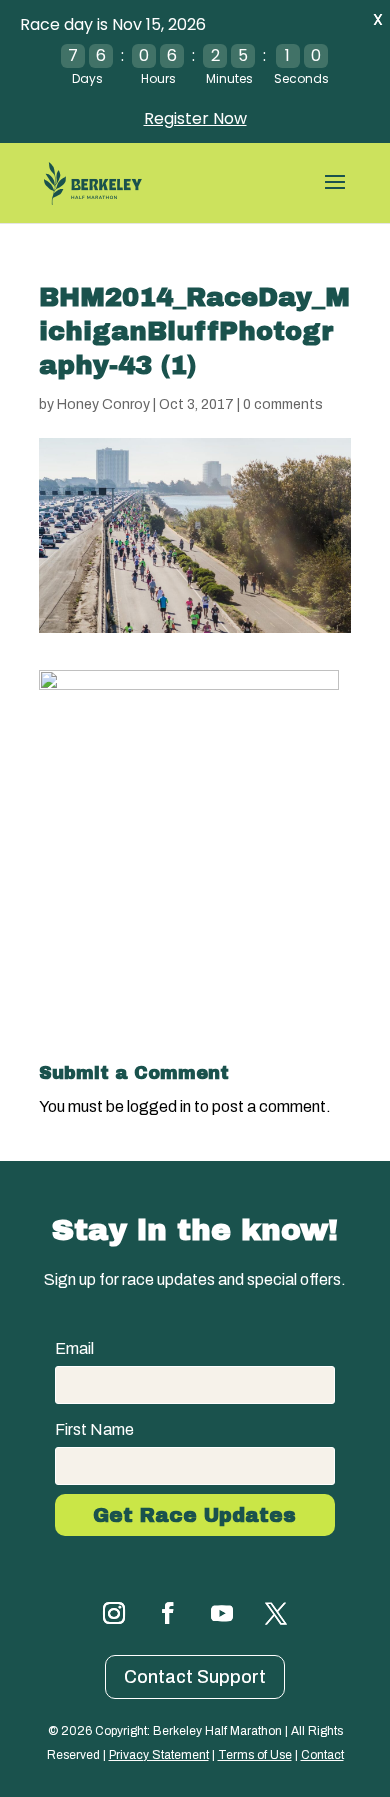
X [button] (378, 19)
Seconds (301, 78)
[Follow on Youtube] (222, 1613)
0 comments (283, 404)
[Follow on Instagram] (114, 1613)
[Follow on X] (276, 1613)
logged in (159, 1106)
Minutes (229, 78)
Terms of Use (255, 1755)
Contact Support (195, 1677)
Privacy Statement (159, 1755)
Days (87, 78)
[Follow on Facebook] (168, 1613)
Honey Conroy (103, 404)
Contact (322, 1755)
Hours (158, 78)
